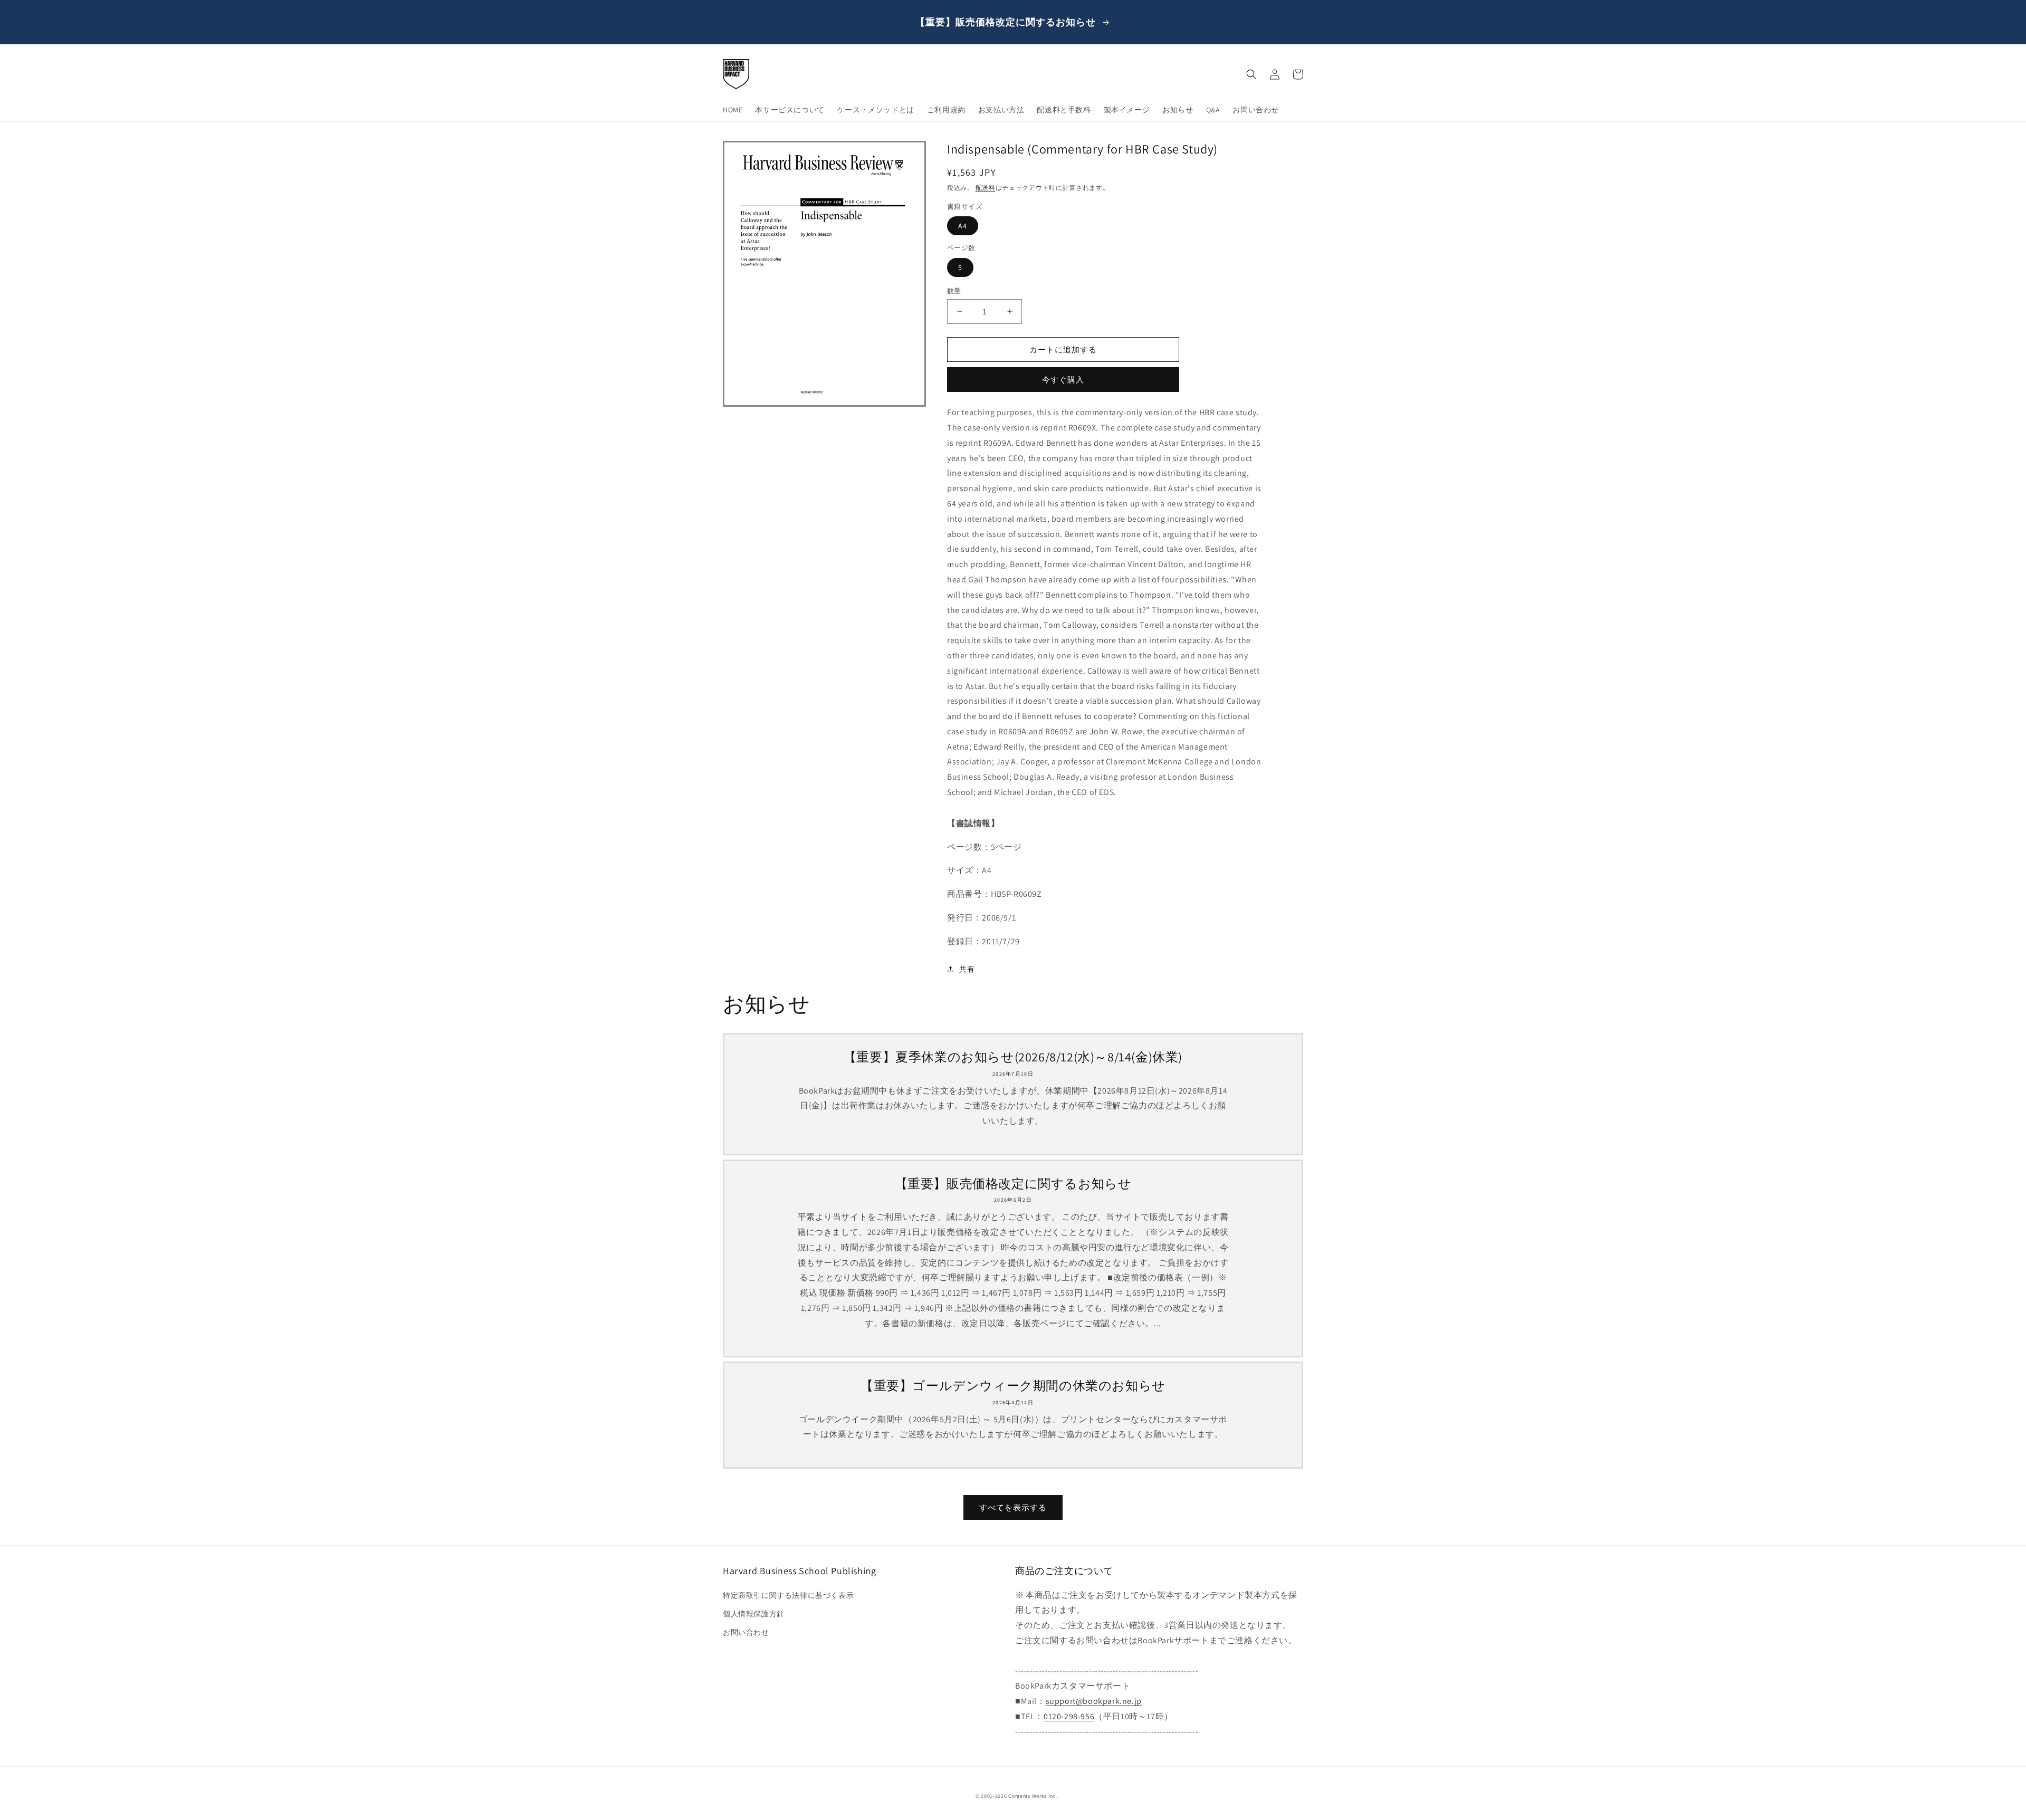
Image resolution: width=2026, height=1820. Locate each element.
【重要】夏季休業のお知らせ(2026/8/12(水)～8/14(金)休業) (1013, 1057)
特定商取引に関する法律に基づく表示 (788, 1595)
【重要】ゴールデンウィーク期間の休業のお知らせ (1013, 1386)
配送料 (986, 188)
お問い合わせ (746, 1632)
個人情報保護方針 (754, 1614)
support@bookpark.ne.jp (1094, 1701)
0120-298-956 (1069, 1716)
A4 (963, 226)
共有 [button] (967, 969)
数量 (954, 290)
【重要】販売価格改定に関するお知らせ (1013, 1184)
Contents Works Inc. (1033, 1796)
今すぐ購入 (1063, 380)
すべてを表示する (1013, 1507)
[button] (1251, 74)
